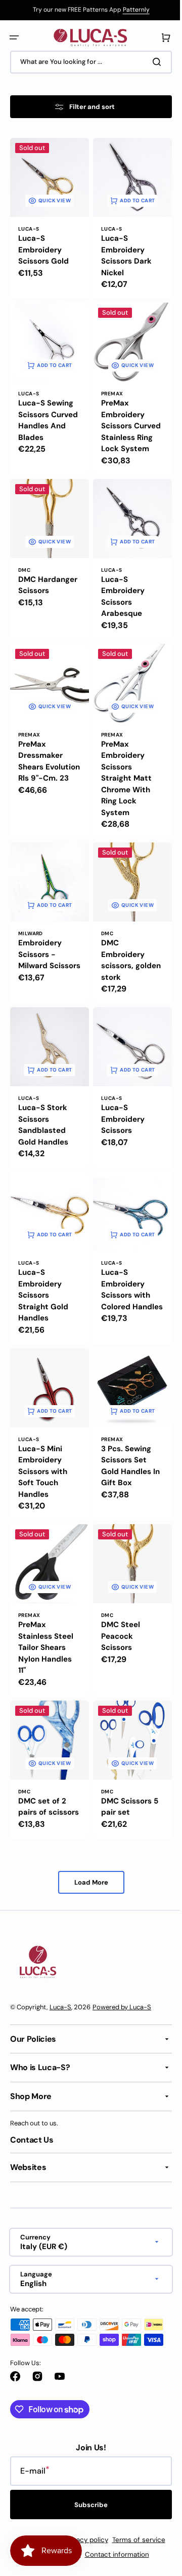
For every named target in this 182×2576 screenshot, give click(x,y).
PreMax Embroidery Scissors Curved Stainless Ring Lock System (123, 424)
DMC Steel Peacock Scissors (117, 1613)
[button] (14, 38)
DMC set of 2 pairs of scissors (42, 1786)
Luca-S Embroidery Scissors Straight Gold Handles (43, 1280)
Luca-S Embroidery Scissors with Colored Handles (122, 1280)
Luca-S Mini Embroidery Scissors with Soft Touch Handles (43, 1452)
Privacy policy (82, 2540)
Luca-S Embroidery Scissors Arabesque (119, 597)
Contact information (113, 2554)
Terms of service (135, 2540)
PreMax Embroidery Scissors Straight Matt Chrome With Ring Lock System (123, 774)
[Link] (87, 10)
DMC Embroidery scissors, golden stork (121, 952)
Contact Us (32, 2140)
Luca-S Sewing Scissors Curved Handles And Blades (46, 418)
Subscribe (87, 2505)
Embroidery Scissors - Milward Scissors (40, 952)
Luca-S (60, 2007)
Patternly (132, 10)
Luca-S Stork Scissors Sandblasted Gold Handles (43, 1114)
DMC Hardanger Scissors (38, 591)
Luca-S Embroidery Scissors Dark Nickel (123, 252)
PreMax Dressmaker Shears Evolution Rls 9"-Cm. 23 (42, 763)
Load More (87, 1867)
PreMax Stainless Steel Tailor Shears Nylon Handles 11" (46, 1625)
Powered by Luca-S (122, 2007)
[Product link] (48, 216)
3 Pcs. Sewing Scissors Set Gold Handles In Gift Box (127, 1447)
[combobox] (87, 62)
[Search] (151, 62)
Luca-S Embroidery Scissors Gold (43, 246)
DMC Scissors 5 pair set (126, 1780)
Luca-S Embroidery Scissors (119, 1108)
